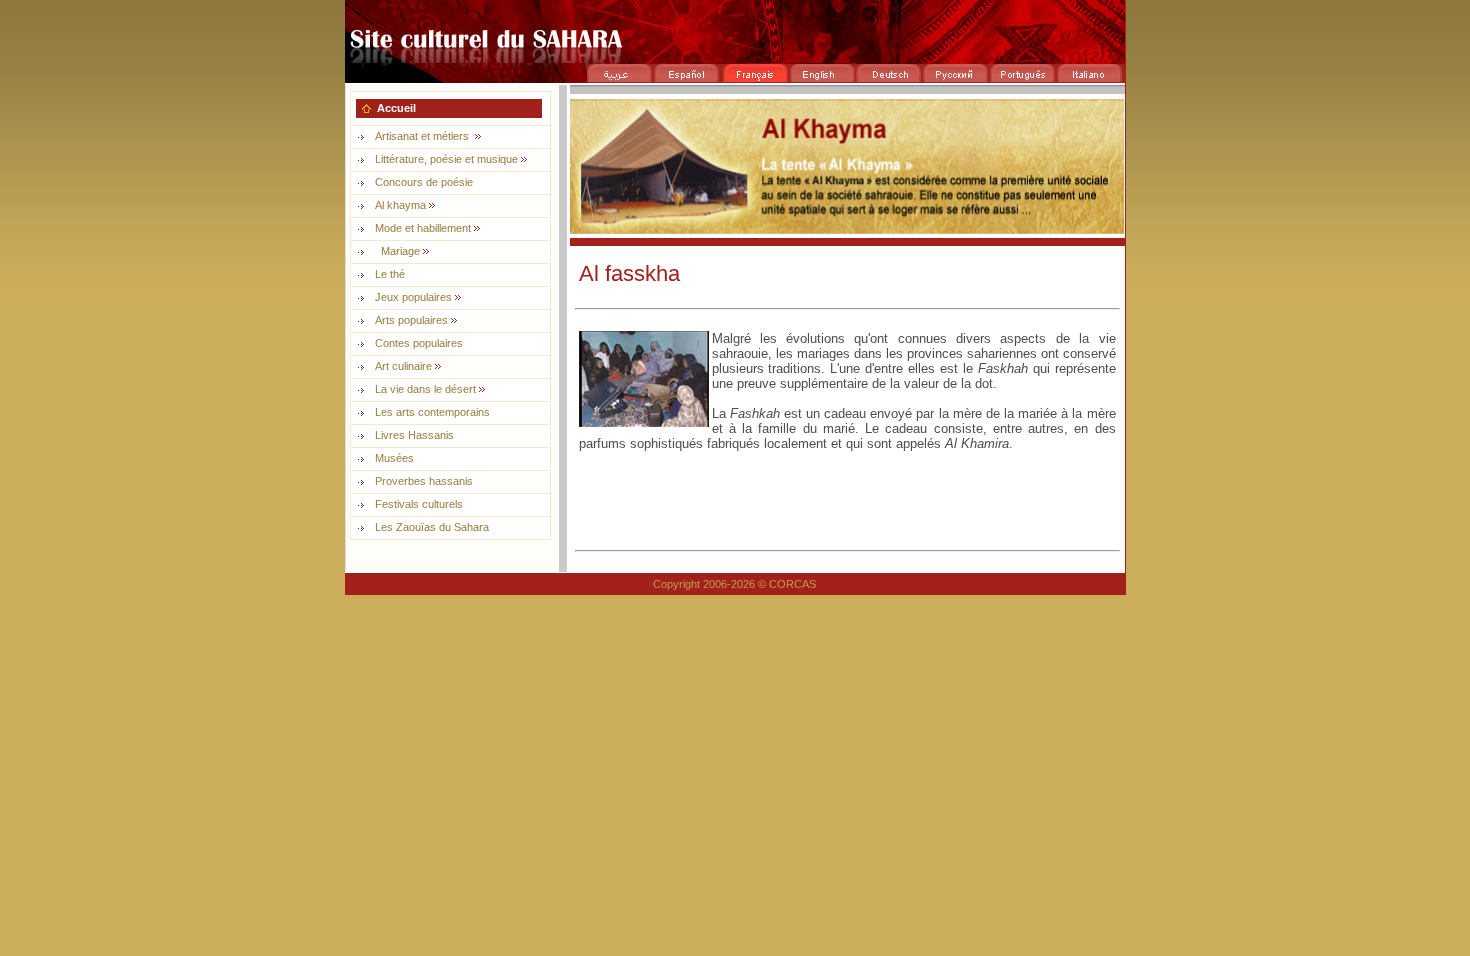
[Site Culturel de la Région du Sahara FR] (735, 57)
